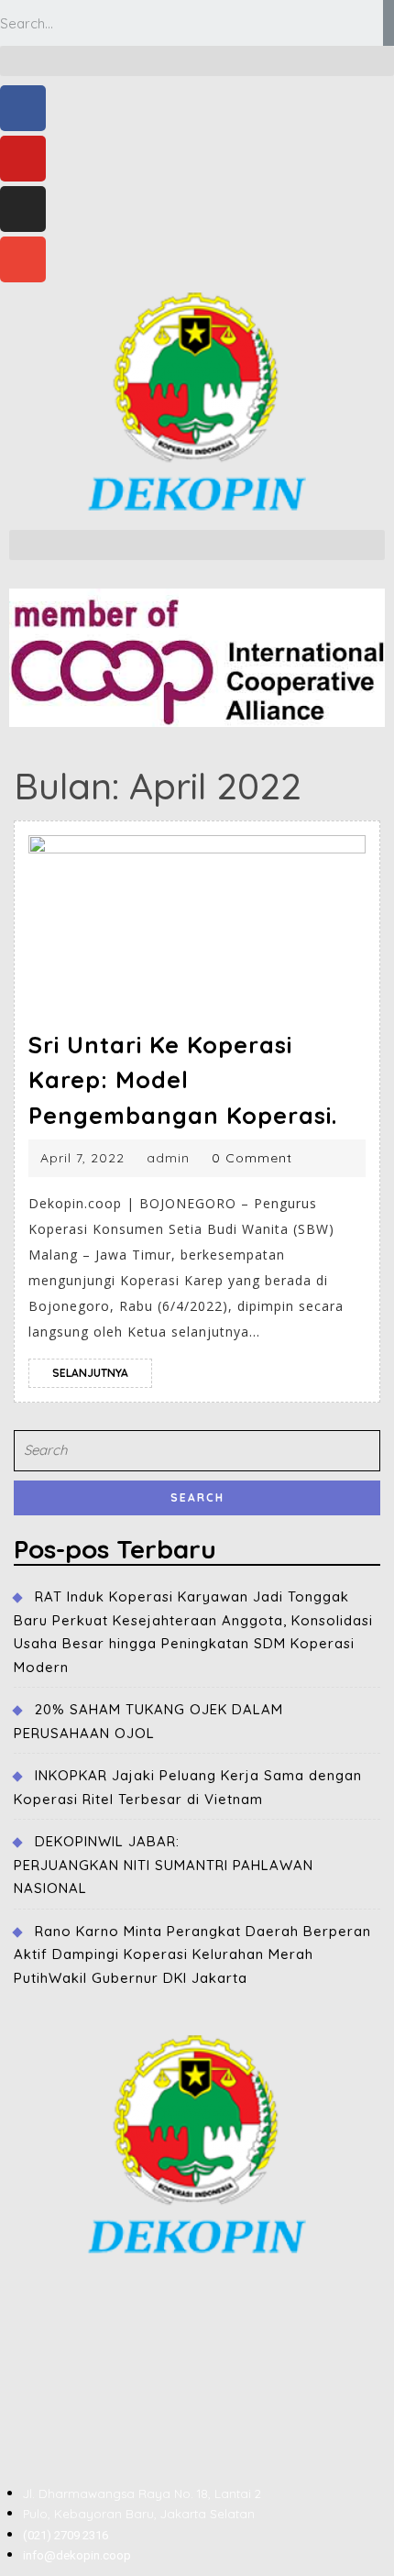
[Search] (389, 23)
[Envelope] (23, 259)
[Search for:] (197, 1455)
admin (168, 1158)
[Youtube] (23, 159)
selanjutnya (102, 1369)
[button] (197, 61)
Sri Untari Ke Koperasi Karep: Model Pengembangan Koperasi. (183, 1080)
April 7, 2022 (82, 1158)
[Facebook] (23, 108)
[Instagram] (23, 209)
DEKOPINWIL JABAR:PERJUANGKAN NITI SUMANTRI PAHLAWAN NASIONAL (164, 1865)
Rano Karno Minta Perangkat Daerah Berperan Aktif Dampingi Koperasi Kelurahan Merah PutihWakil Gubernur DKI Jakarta (192, 1954)
